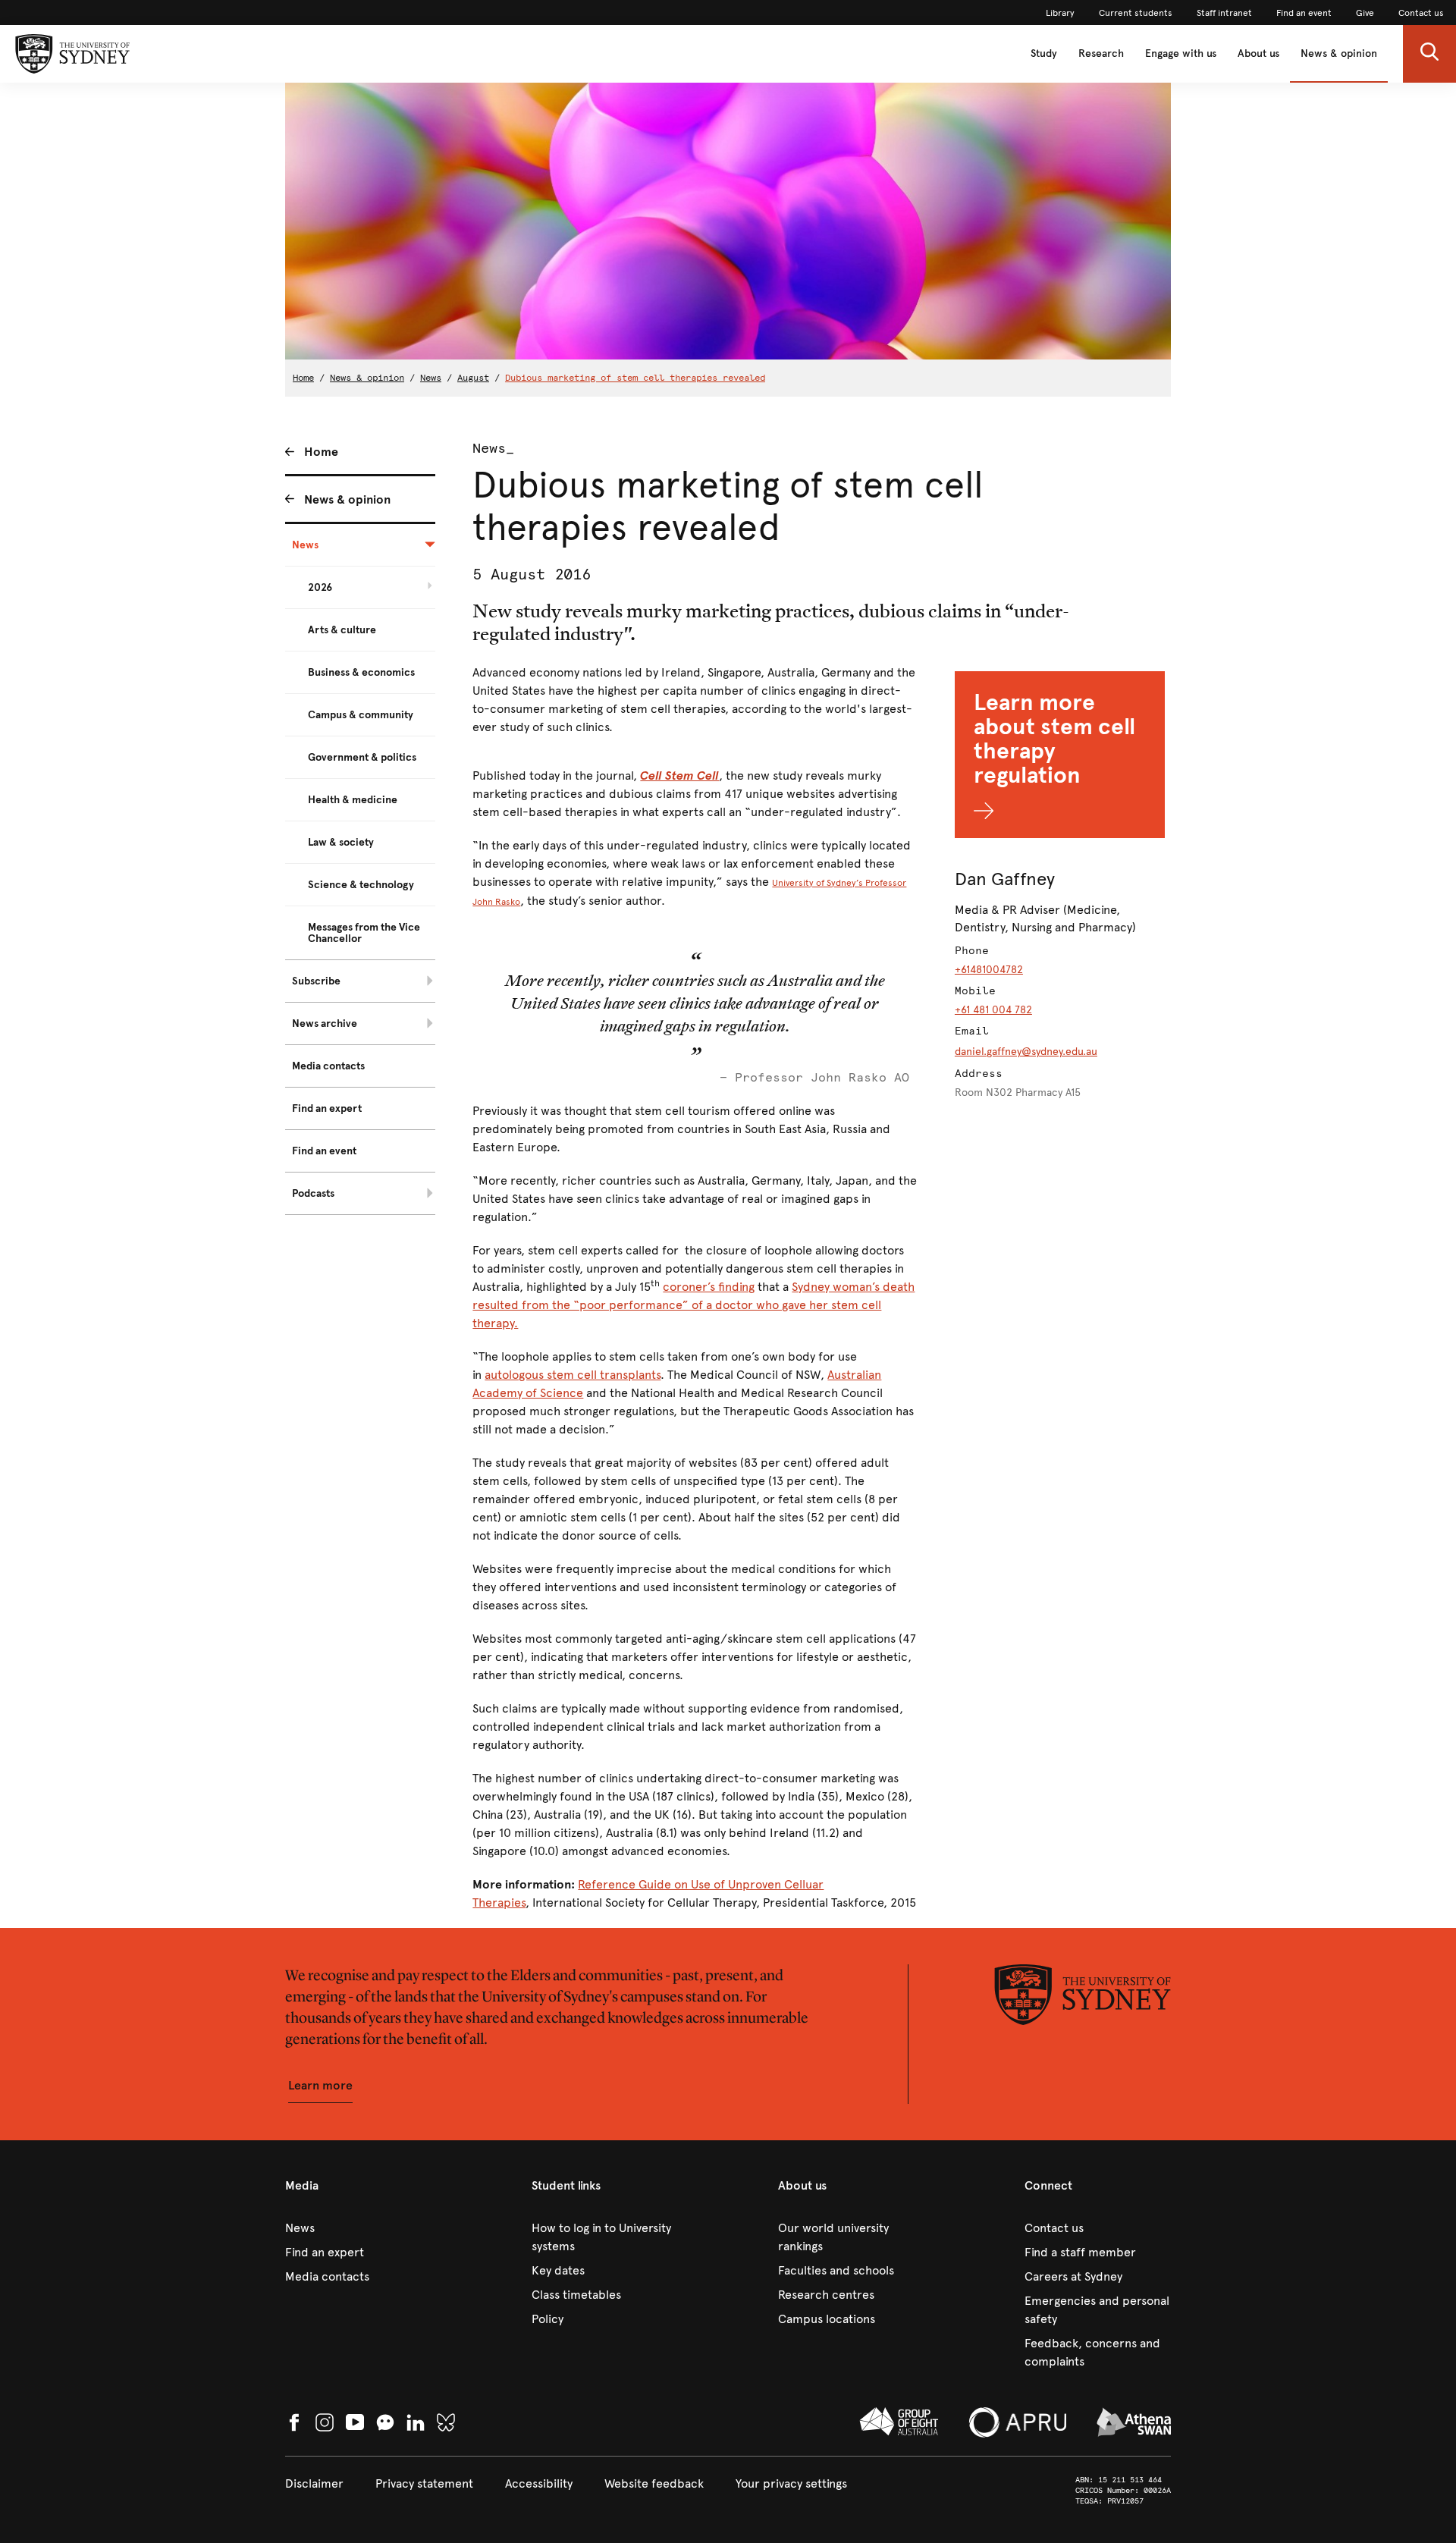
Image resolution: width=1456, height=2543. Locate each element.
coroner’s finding (709, 1287)
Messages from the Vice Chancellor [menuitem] (364, 933)
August (473, 378)
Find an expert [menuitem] (327, 1108)
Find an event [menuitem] (324, 1151)
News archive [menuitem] (325, 1023)
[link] (1060, 13)
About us (1258, 53)
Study (1044, 53)
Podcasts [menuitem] (313, 1193)
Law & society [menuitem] (341, 842)
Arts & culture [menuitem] (342, 630)
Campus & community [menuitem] (361, 715)
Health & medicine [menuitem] (353, 800)
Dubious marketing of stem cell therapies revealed (635, 378)
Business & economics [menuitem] (361, 672)
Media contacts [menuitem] (328, 1066)
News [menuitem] (305, 545)
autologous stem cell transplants (573, 1375)
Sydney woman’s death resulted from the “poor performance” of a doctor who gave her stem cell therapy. (693, 1305)
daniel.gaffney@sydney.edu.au (1026, 1052)
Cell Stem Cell (679, 775)
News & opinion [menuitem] (347, 499)
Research (1101, 53)
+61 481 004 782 (993, 1010)
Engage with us (1181, 53)
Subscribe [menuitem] (316, 981)
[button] (1429, 54)
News (431, 378)
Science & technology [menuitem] (361, 885)
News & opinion (1339, 53)
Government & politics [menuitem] (362, 757)
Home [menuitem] (321, 452)
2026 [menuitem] (320, 587)
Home (303, 378)
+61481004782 (989, 970)
